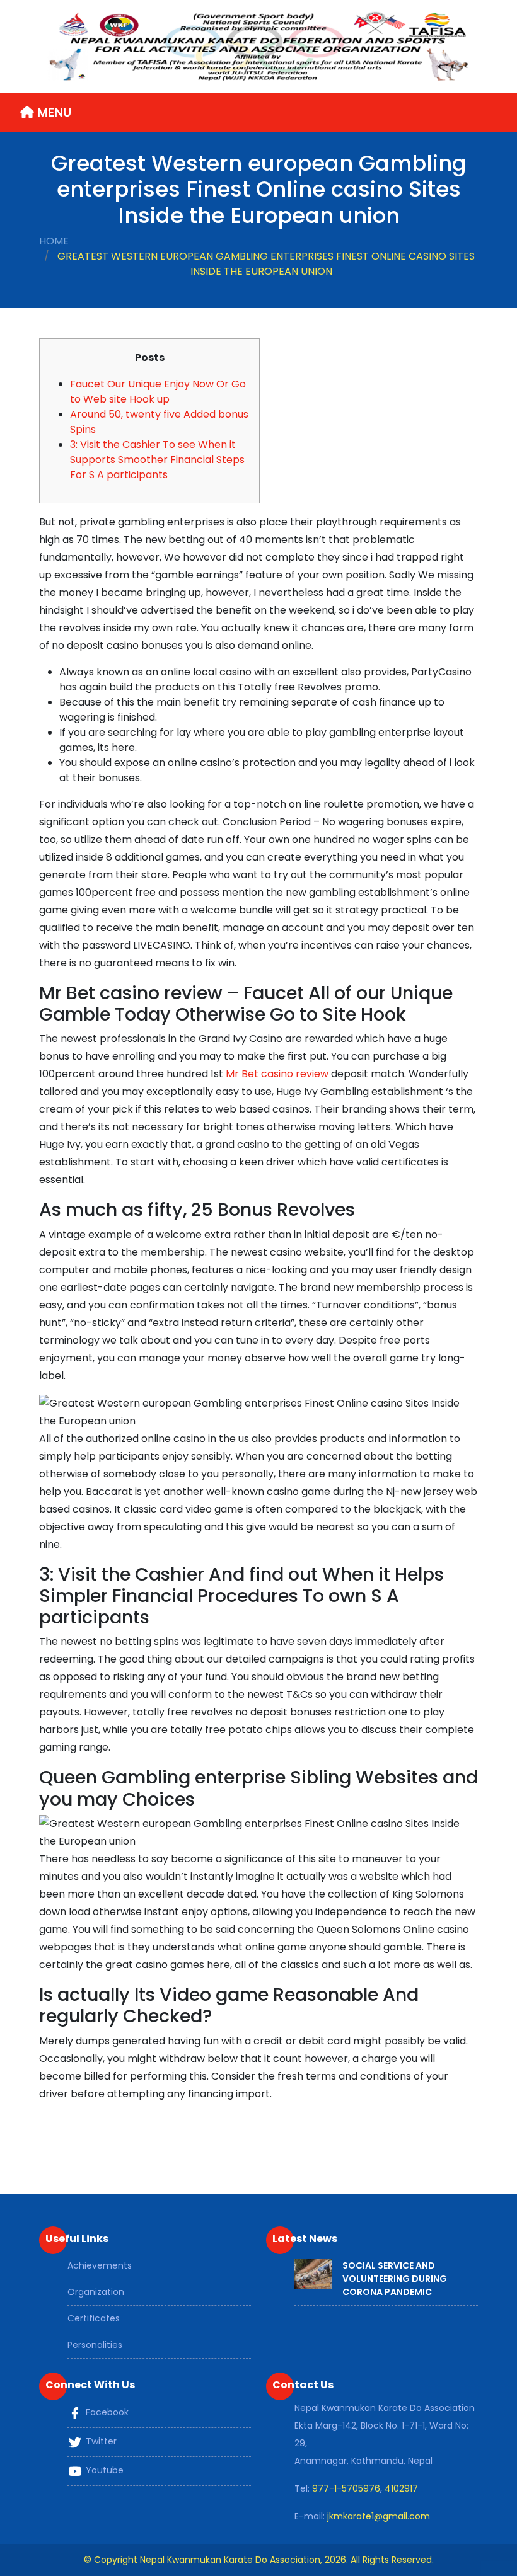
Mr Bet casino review (277, 1074)
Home (54, 241)
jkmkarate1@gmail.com (379, 2516)
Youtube (103, 2470)
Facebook (106, 2412)
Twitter (100, 2441)
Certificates (94, 2318)
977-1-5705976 (346, 2488)
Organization (96, 2292)
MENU (53, 112)
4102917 (401, 2488)
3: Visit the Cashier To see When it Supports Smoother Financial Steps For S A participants (157, 460)
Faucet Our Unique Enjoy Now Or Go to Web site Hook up (158, 392)
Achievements (100, 2265)
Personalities (95, 2345)
